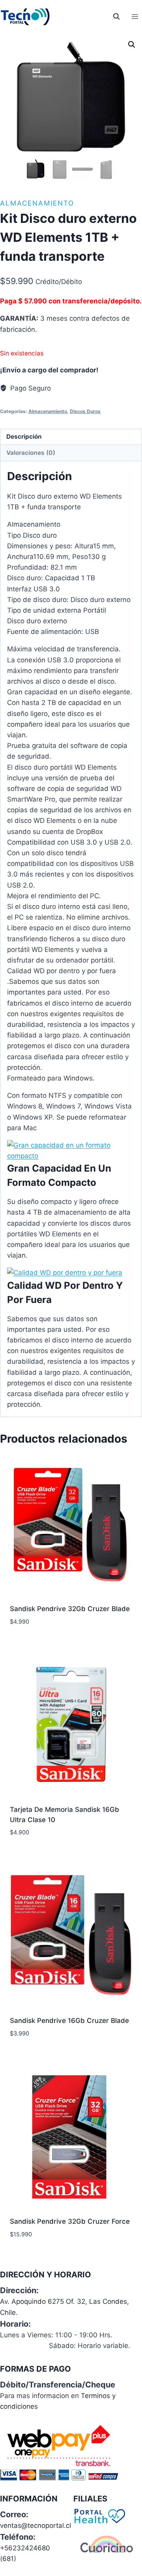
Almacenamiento (37, 203)
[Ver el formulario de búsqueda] (116, 17)
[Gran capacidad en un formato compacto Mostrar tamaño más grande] (71, 1151)
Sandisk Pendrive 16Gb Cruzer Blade (69, 2021)
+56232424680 (25, 2548)
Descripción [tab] (24, 436)
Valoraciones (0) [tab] (31, 453)
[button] (132, 45)
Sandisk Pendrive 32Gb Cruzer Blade (70, 1609)
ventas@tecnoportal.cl (35, 2526)
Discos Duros (85, 411)
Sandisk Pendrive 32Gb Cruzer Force (70, 2221)
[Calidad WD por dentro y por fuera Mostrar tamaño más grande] (71, 1273)
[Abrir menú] (135, 16)
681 (8, 2559)
